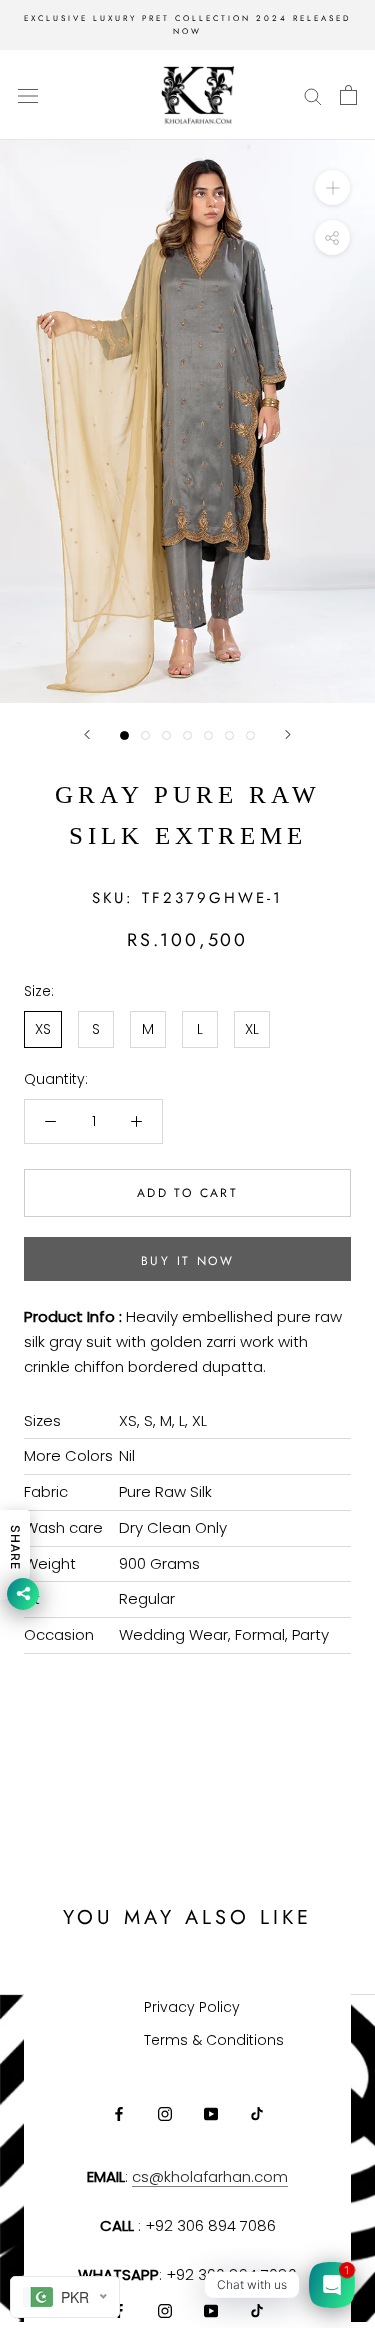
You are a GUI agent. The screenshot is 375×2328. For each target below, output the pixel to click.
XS (43, 1029)
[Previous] (87, 734)
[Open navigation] (28, 95)
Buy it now (187, 1261)
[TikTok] (257, 2113)
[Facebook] (119, 2113)
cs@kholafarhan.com (210, 2176)
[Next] (288, 734)
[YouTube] (211, 2113)
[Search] (313, 95)
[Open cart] (348, 95)
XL (252, 1029)
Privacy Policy (192, 2007)
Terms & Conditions (214, 2040)
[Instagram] (165, 2113)
